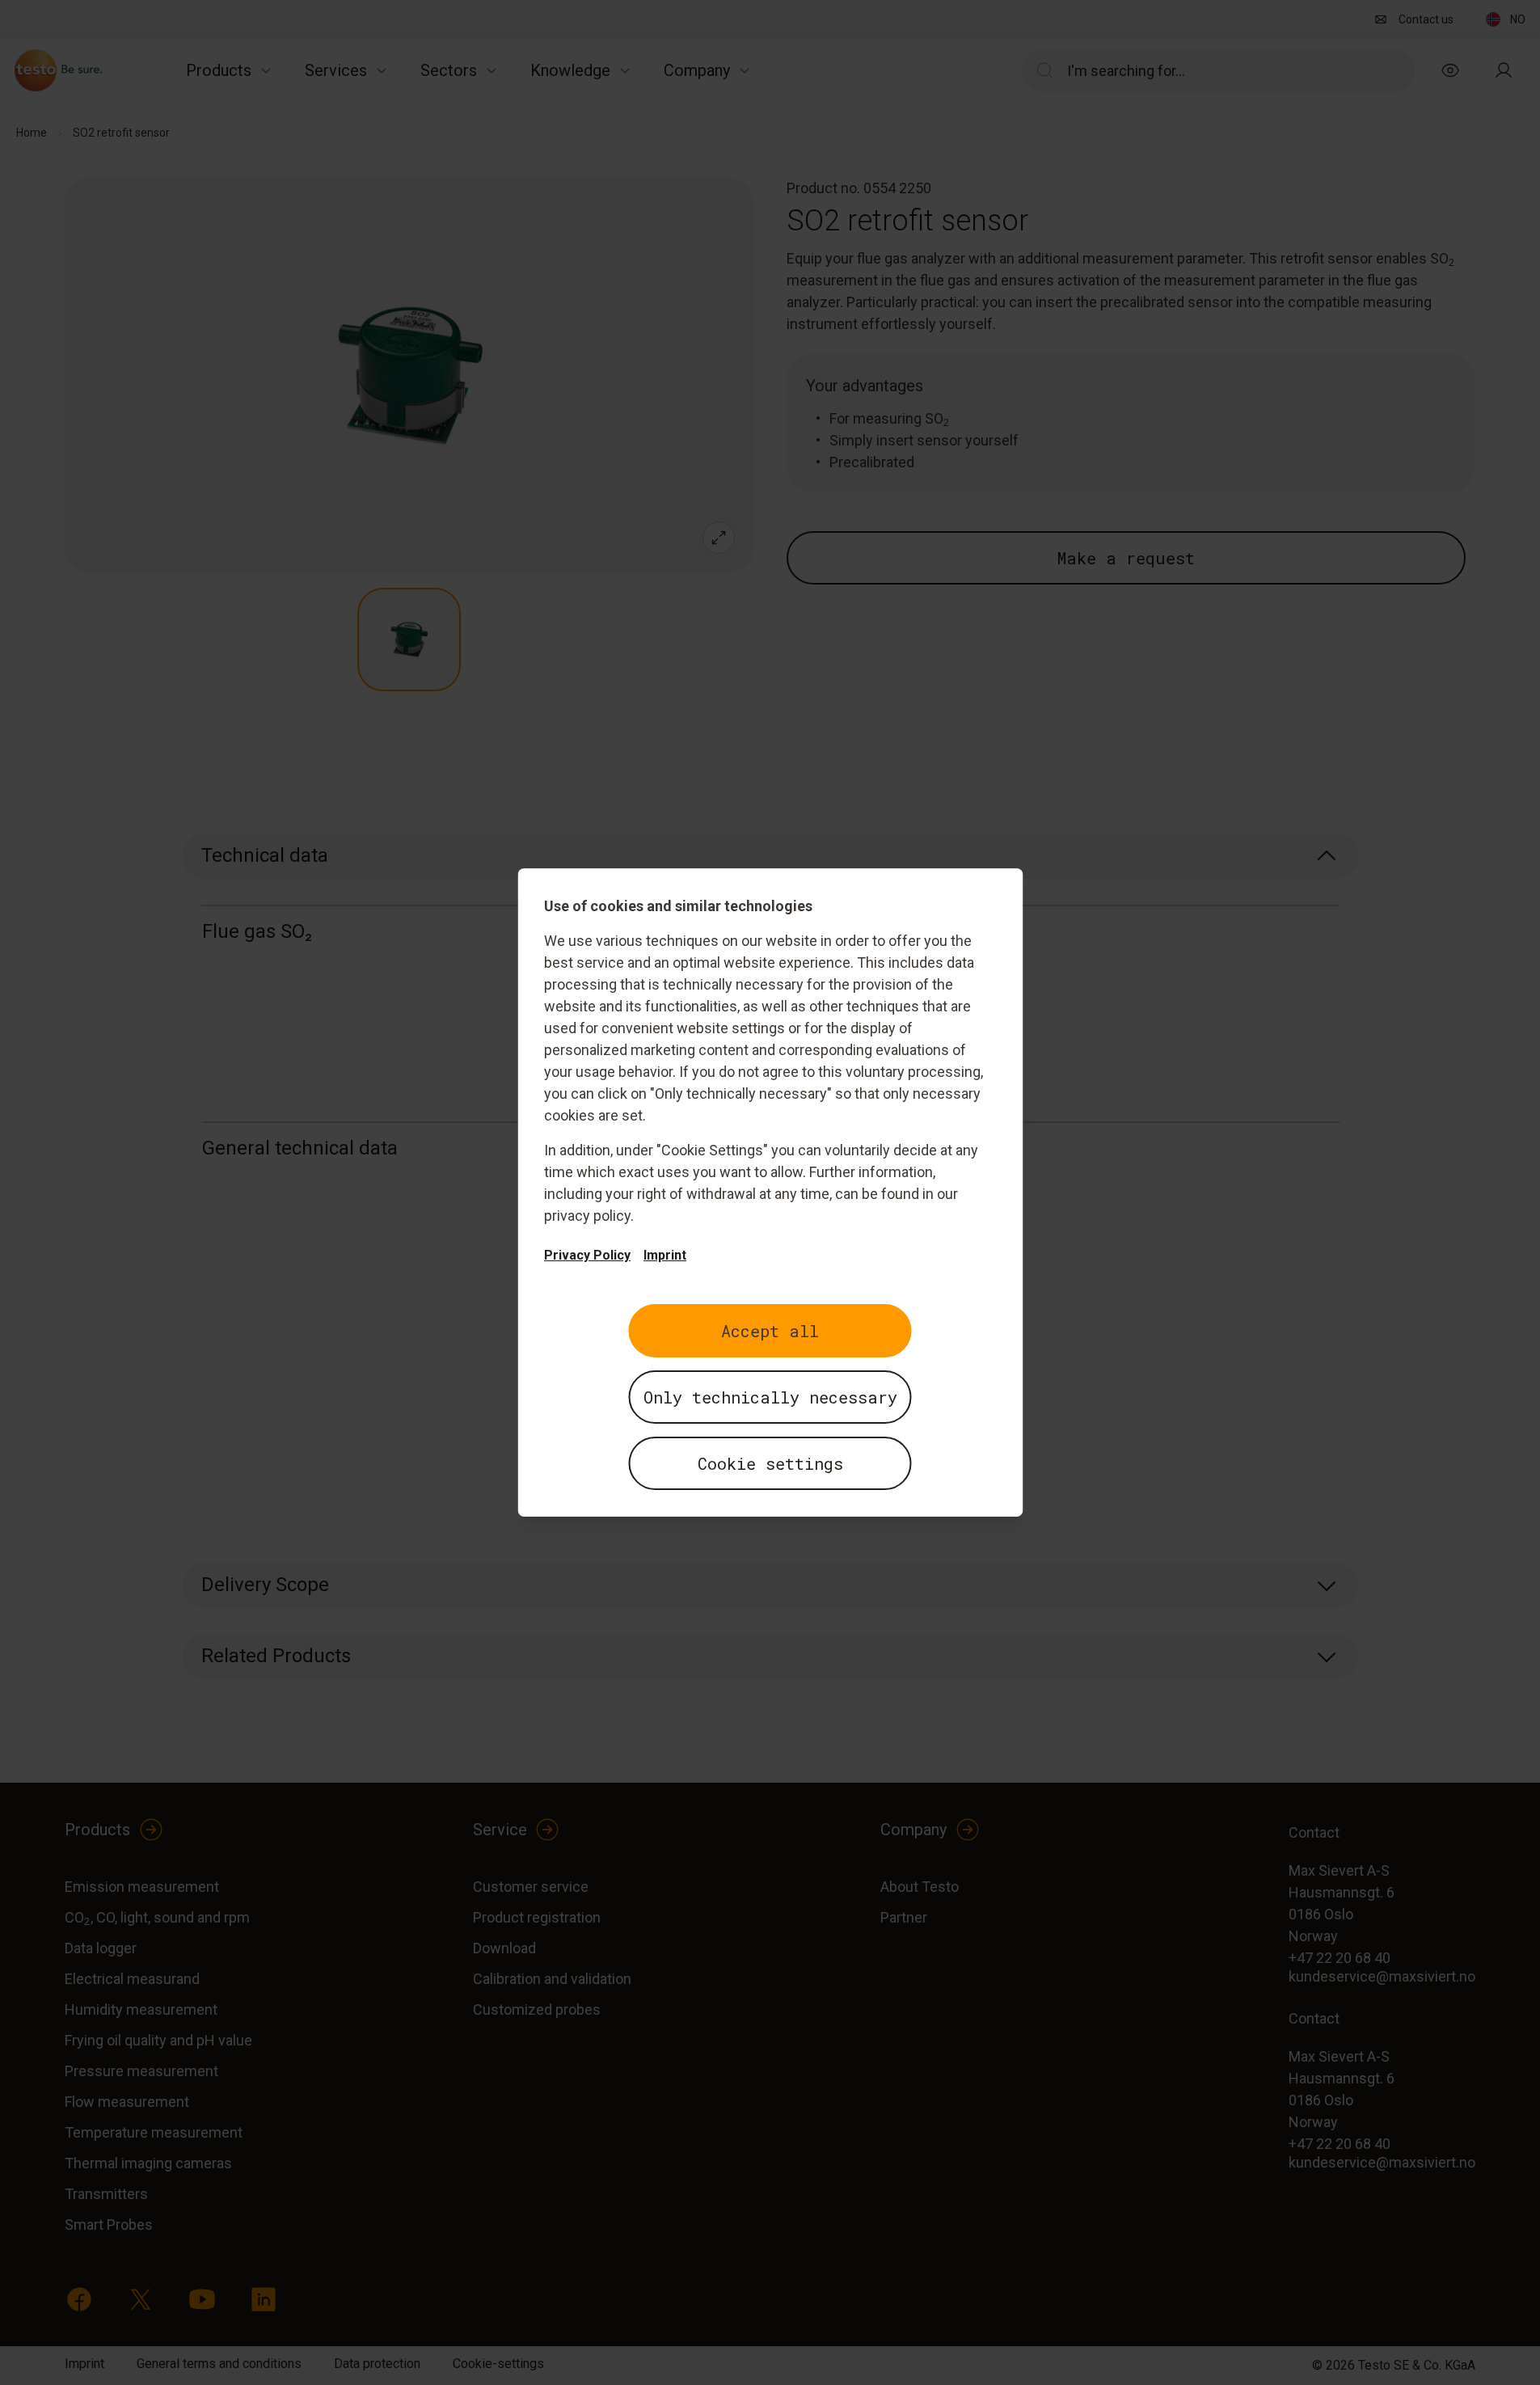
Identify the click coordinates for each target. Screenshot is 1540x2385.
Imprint (665, 1255)
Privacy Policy (587, 1255)
